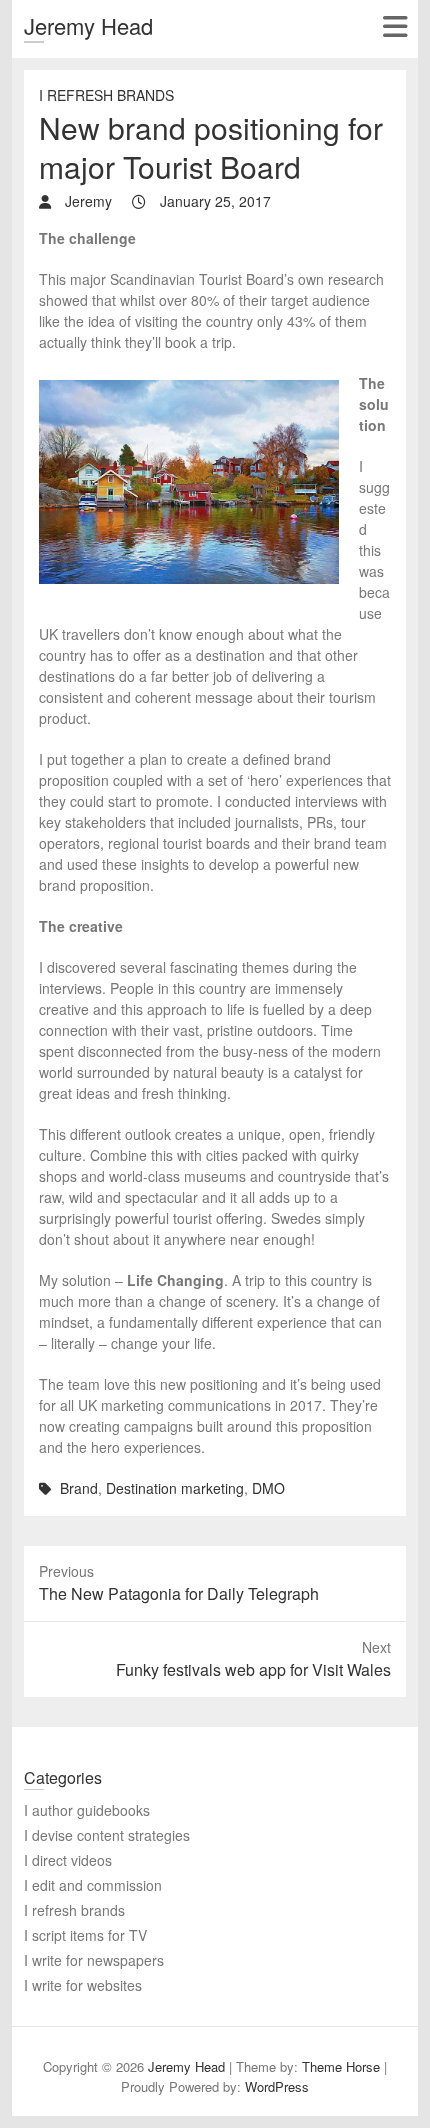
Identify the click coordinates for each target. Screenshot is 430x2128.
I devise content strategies (107, 1835)
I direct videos (68, 1860)
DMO (268, 1488)
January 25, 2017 (213, 201)
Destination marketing (175, 1488)
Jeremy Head (88, 25)
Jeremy (86, 201)
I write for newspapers (94, 1960)
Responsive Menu (394, 26)
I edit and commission (93, 1885)
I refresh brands (106, 95)
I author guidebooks (87, 1810)
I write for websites (83, 1985)
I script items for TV (85, 1935)
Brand (79, 1488)
